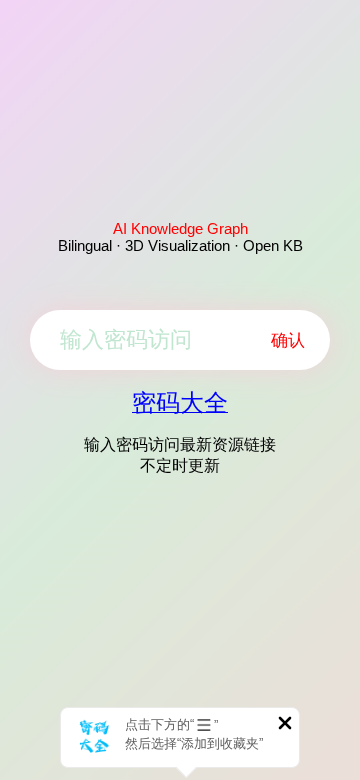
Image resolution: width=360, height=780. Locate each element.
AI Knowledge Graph (180, 228)
